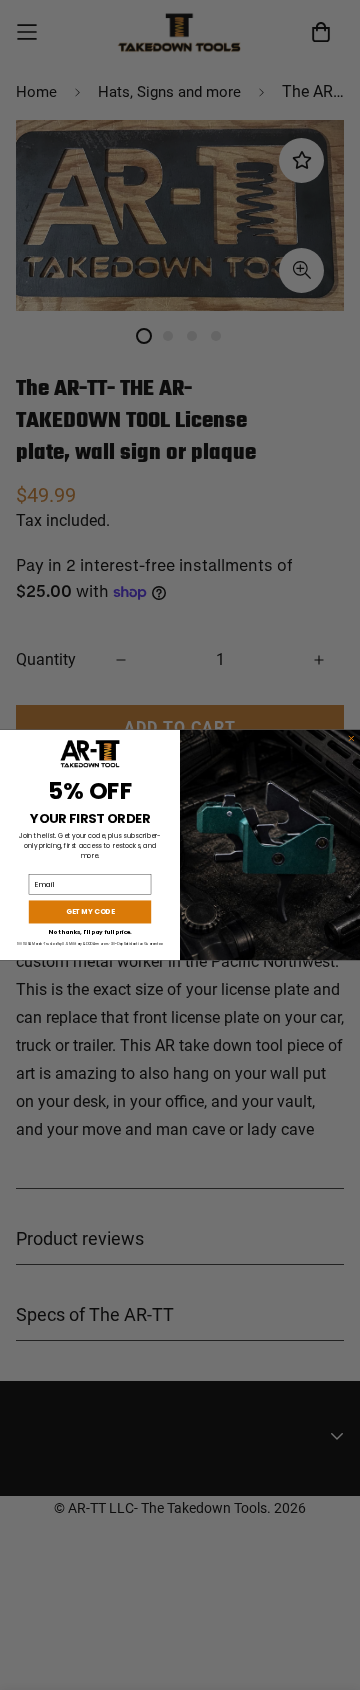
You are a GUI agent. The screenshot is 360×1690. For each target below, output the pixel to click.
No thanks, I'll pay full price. (89, 932)
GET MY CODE (90, 912)
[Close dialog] (352, 739)
